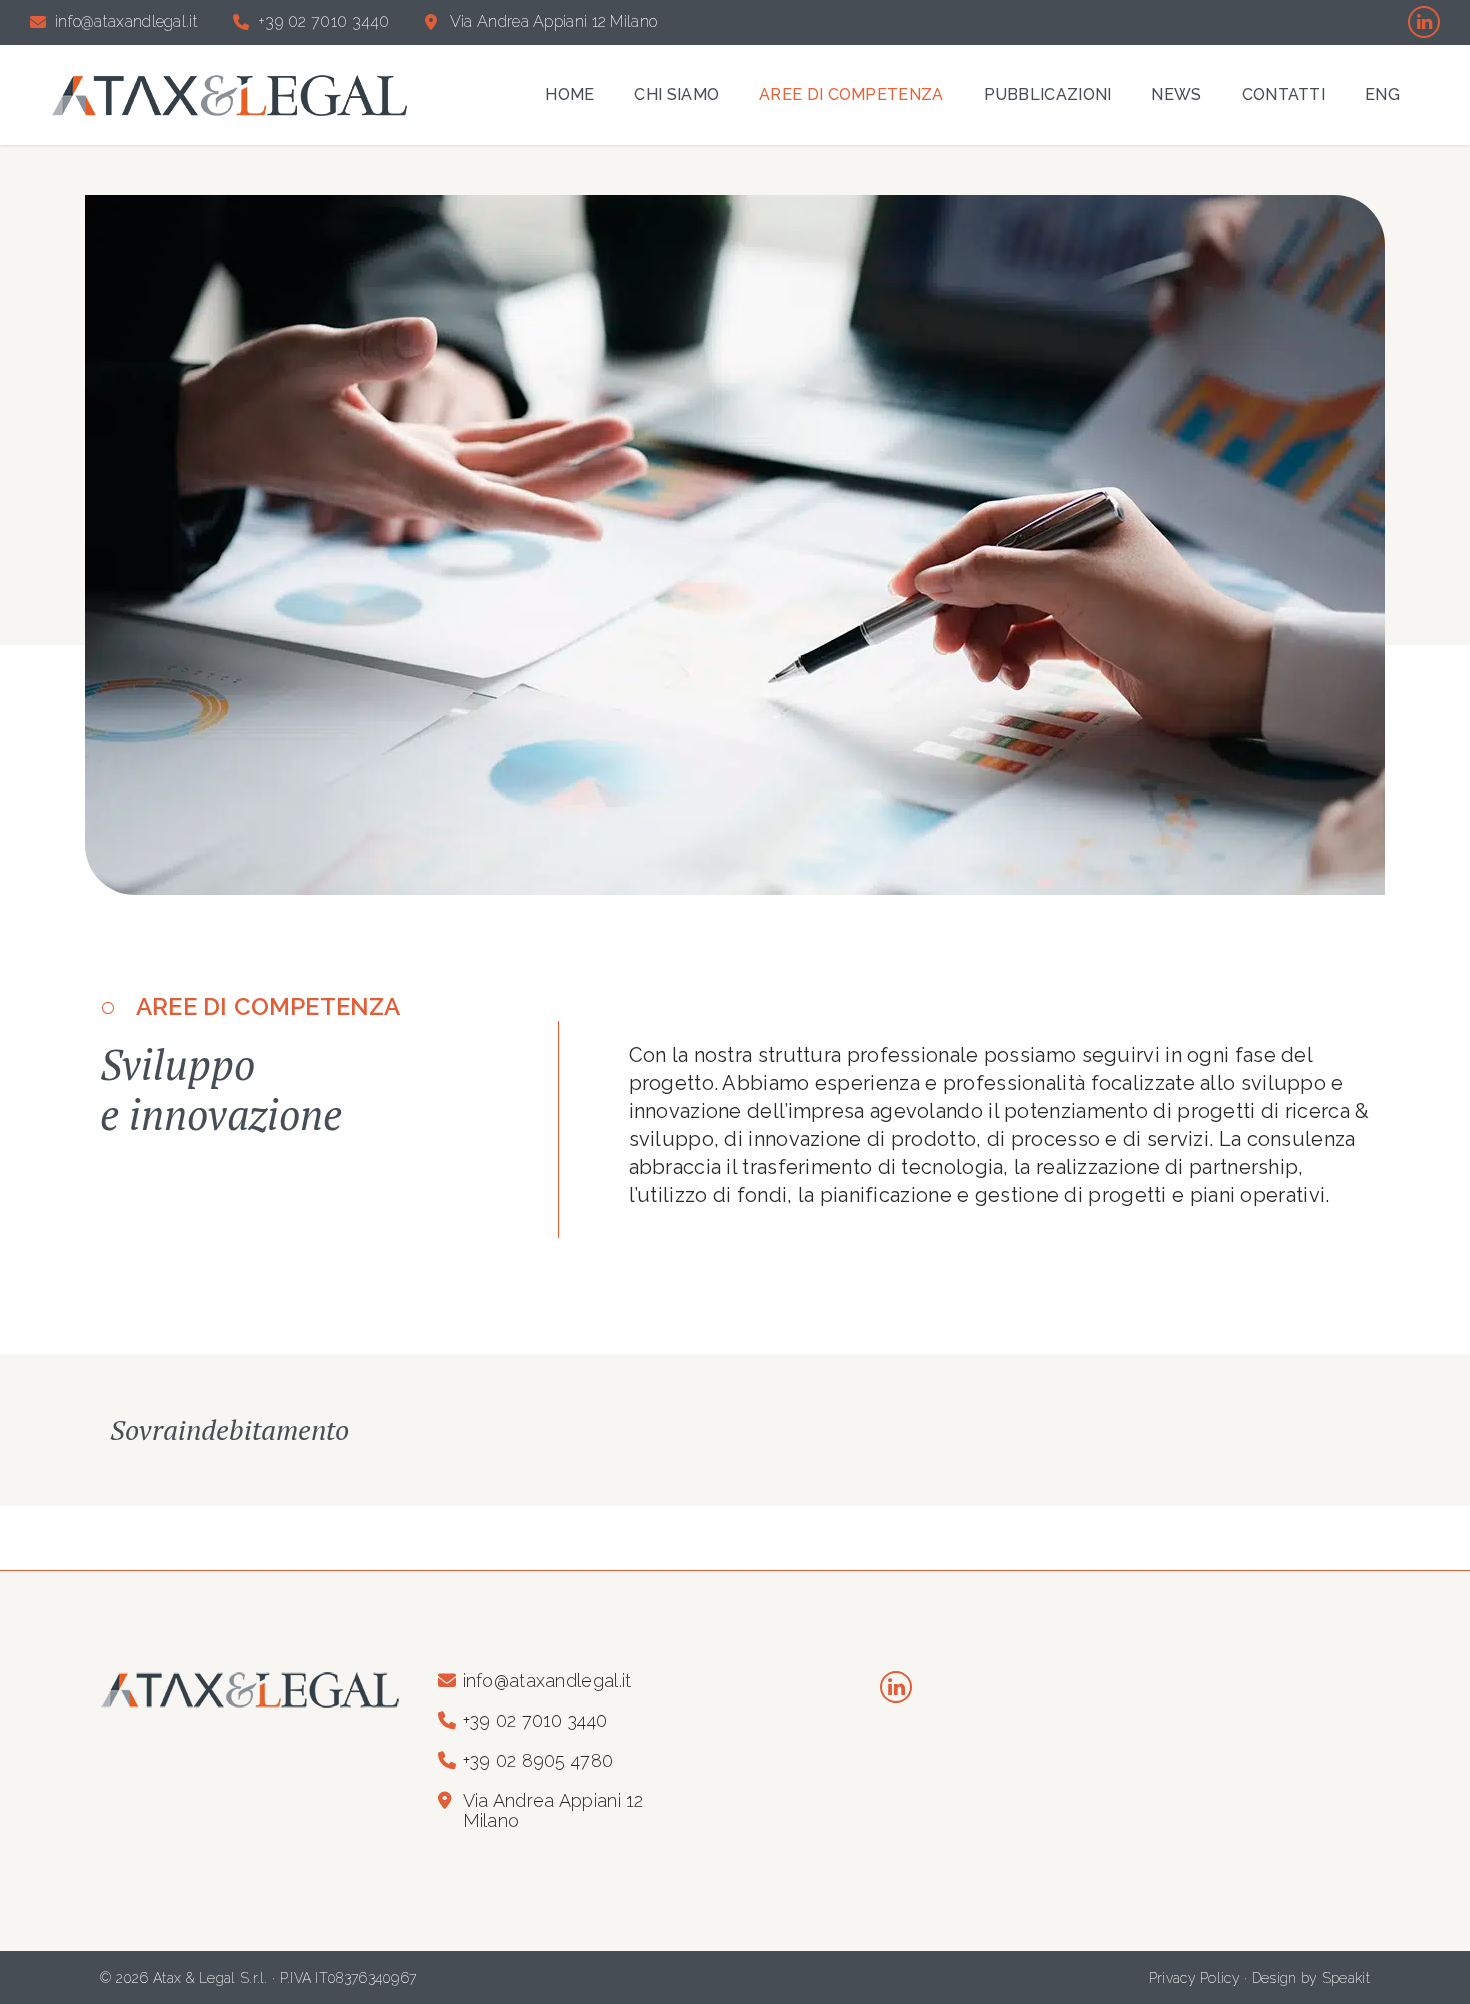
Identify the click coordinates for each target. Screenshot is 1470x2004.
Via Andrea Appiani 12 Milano (553, 22)
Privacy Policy (1194, 1978)
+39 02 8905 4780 (538, 1761)
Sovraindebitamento (229, 1429)
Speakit (1346, 1978)
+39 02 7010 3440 (324, 22)
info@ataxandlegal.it (126, 22)
